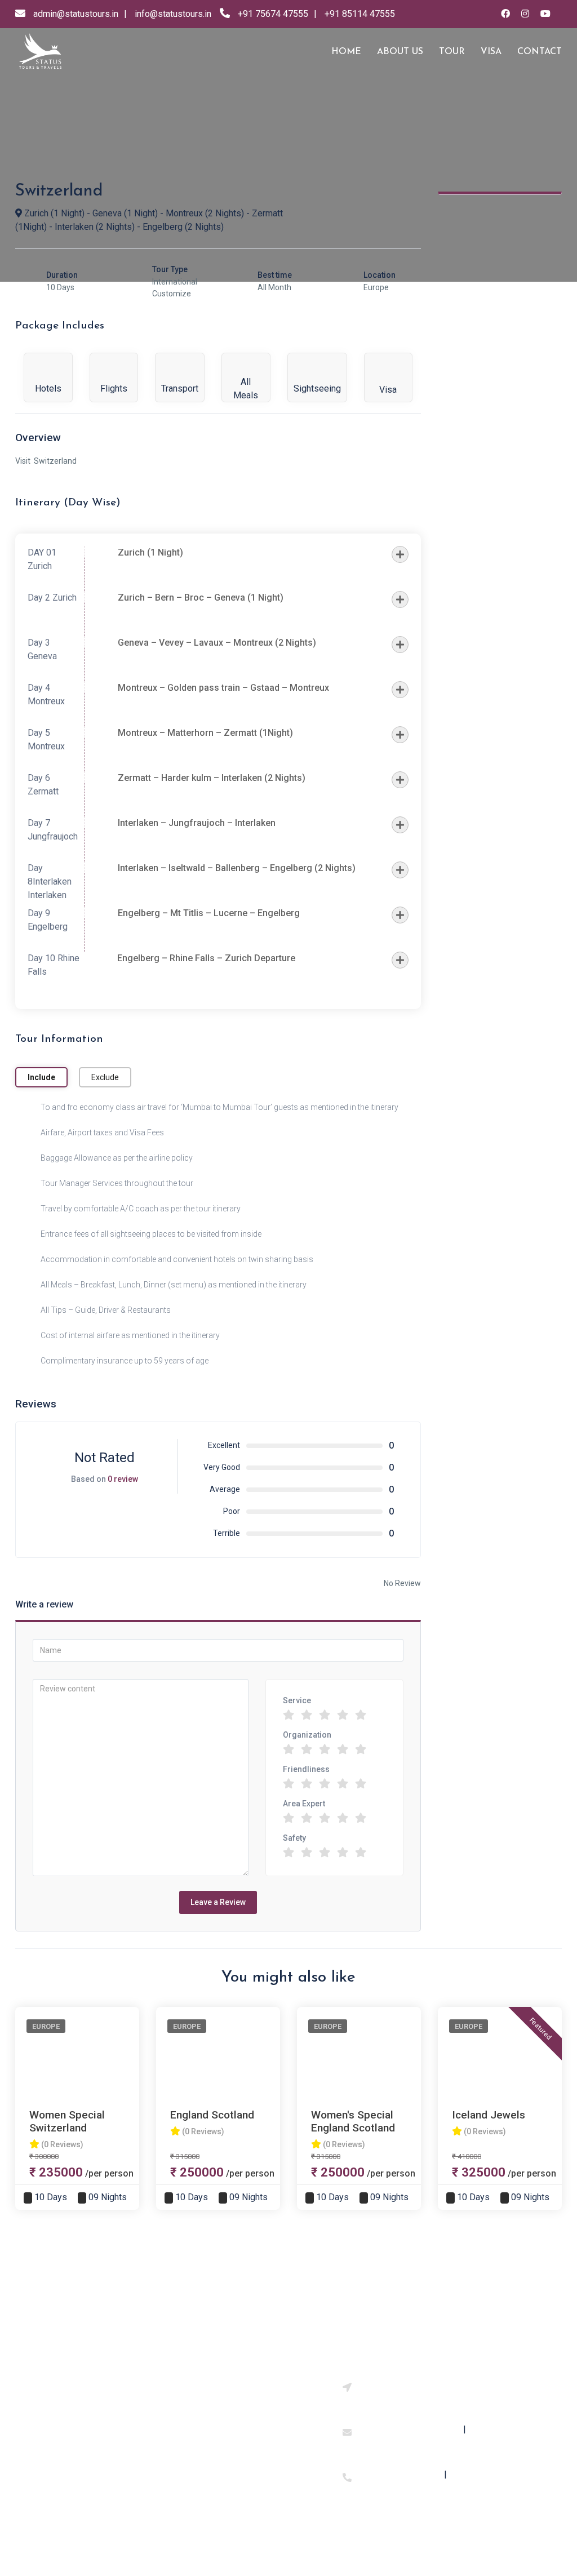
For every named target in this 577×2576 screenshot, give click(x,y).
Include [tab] (41, 1077)
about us (400, 52)
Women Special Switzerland (67, 2121)
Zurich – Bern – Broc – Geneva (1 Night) (201, 598)
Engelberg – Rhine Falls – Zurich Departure (206, 958)
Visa (491, 52)
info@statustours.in (173, 14)
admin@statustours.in (76, 14)
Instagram (272, 2380)
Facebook (271, 2400)
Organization (307, 1735)
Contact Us (92, 2420)
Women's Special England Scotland (353, 2121)
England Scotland (212, 2115)
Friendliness (306, 1769)
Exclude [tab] (105, 1077)
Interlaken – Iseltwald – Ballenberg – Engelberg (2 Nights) (237, 868)
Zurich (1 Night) (150, 552)
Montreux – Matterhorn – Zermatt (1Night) (205, 733)
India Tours (183, 2406)
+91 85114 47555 (360, 14)
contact (540, 52)
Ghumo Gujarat (190, 2447)
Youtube (268, 2420)
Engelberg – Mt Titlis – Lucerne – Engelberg (209, 913)
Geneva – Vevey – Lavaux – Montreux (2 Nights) (217, 643)
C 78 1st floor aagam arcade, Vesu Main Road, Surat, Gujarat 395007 (430, 2395)
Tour (452, 52)
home (346, 52)
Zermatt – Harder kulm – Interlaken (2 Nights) (212, 778)
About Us (88, 2400)
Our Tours (89, 2380)
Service (297, 1700)
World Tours (185, 2427)
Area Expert (304, 1804)
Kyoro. (403, 2543)
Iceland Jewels (489, 2115)
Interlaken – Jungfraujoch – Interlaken (197, 823)
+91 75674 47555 (273, 14)
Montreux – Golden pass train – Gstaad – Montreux (223, 688)
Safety (294, 1838)
